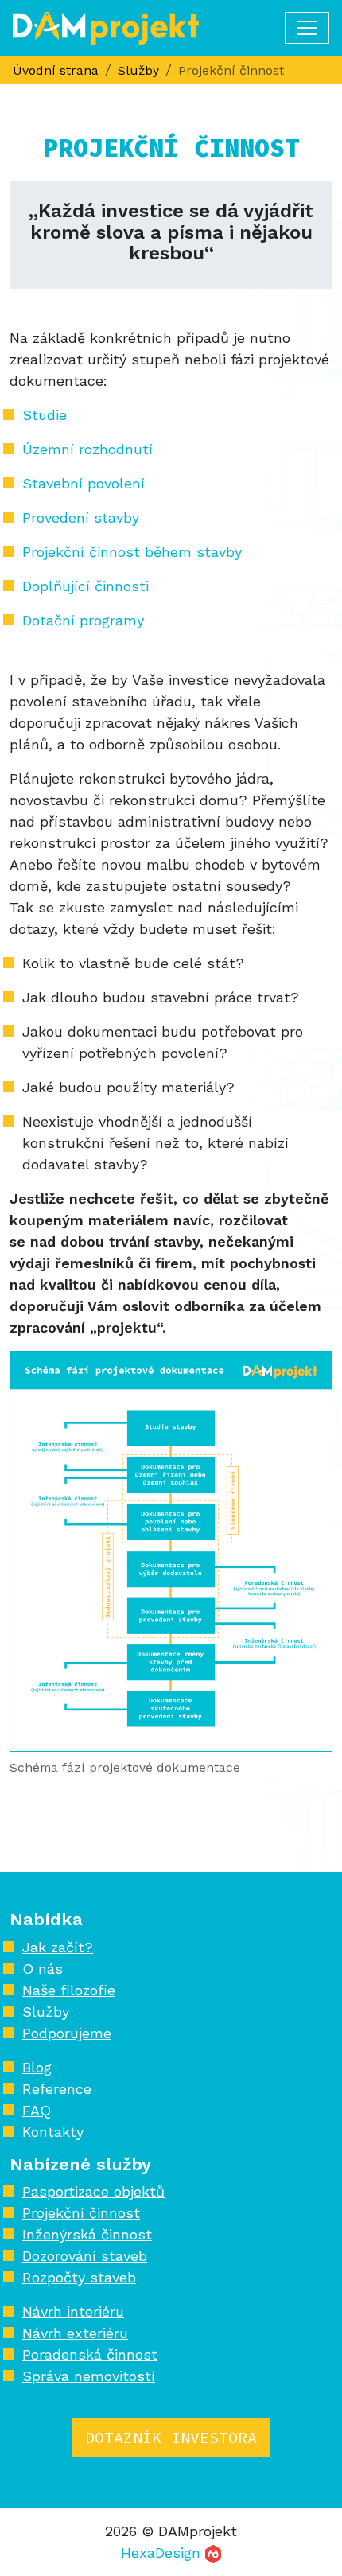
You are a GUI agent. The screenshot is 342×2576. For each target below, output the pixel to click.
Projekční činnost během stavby (132, 552)
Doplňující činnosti (85, 586)
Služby (46, 2012)
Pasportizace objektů (93, 2191)
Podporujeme (67, 2033)
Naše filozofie (69, 1990)
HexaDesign (163, 2553)
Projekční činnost (81, 2213)
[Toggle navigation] (307, 28)
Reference (57, 2089)
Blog (37, 2067)
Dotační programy (83, 620)
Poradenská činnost (90, 2354)
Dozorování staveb (85, 2256)
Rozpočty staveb (79, 2277)
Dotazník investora (171, 2437)
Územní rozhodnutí (87, 449)
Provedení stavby (81, 518)
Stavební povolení (84, 483)
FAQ (37, 2110)
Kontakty (53, 2132)
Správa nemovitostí (89, 2376)
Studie (45, 415)
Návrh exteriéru (75, 2333)
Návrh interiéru (73, 2311)
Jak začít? (58, 1947)
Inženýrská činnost (87, 2234)
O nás (43, 1969)
